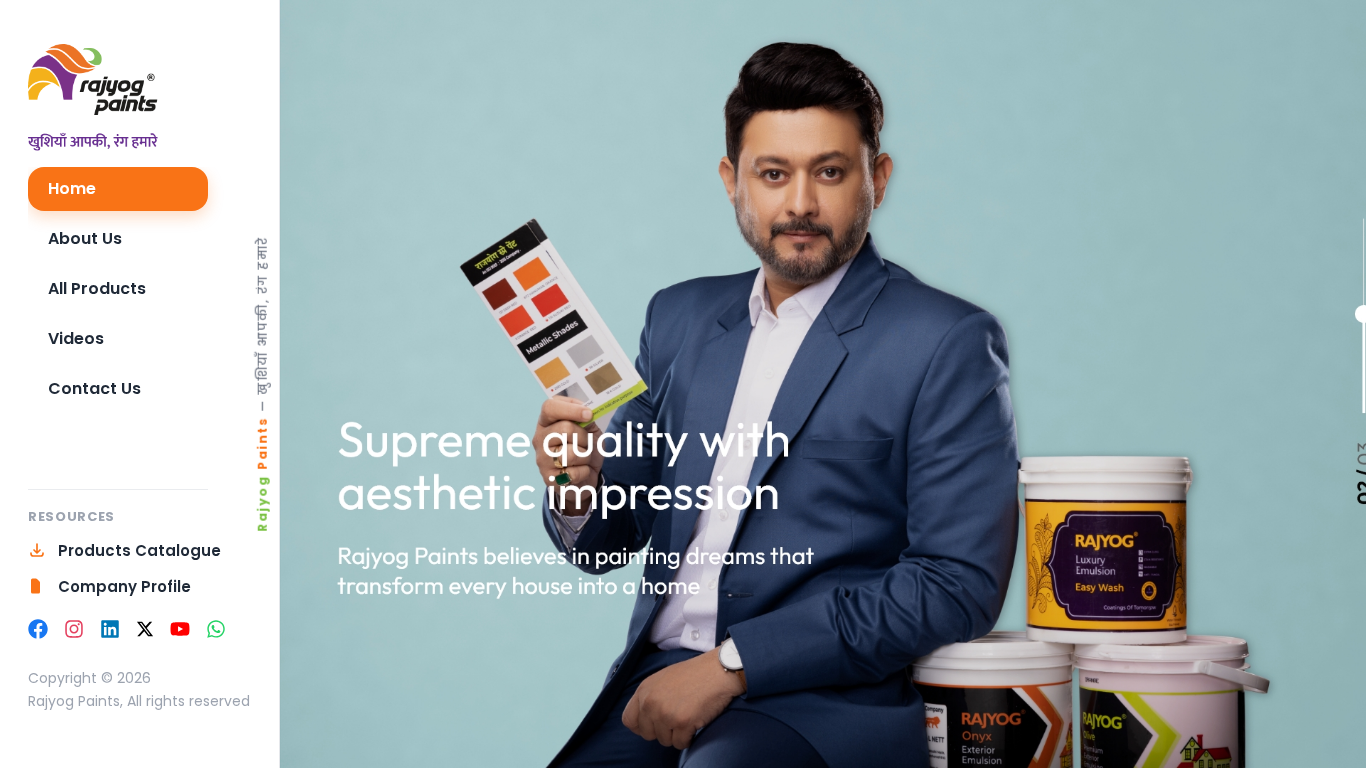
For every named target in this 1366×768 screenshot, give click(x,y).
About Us (85, 238)
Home (72, 188)
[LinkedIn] (110, 629)
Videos (76, 338)
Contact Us (94, 388)
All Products (97, 288)
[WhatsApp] (216, 629)
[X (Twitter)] (145, 629)
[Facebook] (38, 629)
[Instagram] (74, 629)
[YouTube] (180, 629)
